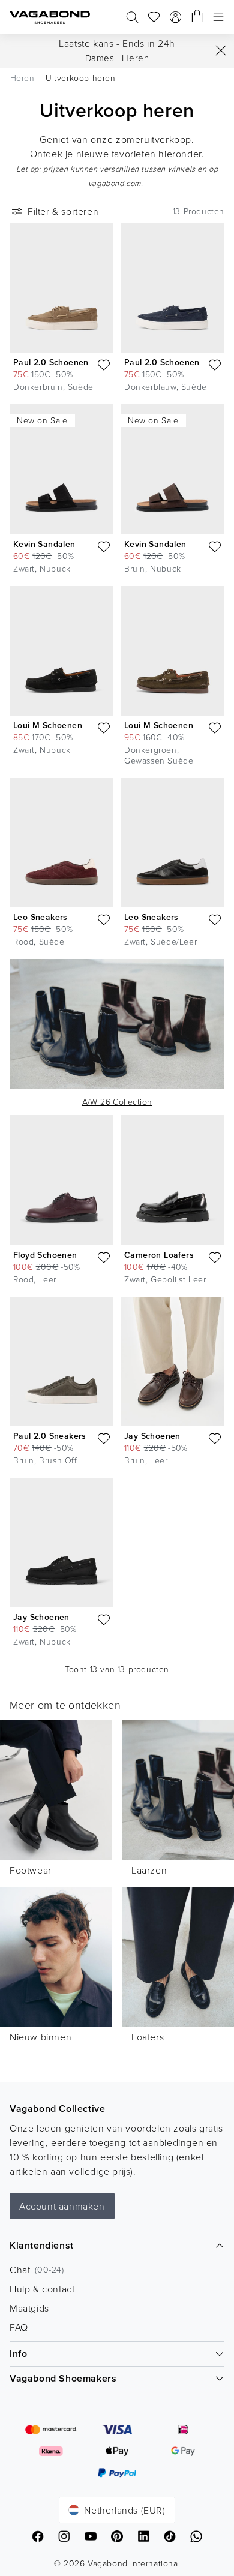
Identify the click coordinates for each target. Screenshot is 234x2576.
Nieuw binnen (40, 2037)
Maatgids (29, 2308)
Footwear (31, 1870)
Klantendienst (42, 2245)
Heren (135, 58)
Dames (100, 58)
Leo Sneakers (40, 917)
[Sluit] (221, 50)
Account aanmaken (62, 2206)
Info (18, 2354)
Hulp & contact (42, 2289)
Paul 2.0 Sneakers (50, 1436)
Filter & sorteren (63, 211)
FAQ (19, 2327)
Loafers (148, 2037)
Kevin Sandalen (44, 544)
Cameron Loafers (159, 1255)
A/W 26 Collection (117, 1101)
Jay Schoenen (152, 1436)
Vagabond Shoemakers (63, 2378)
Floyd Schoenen (45, 1255)
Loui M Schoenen (48, 725)
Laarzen (149, 1870)
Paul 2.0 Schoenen (51, 362)
